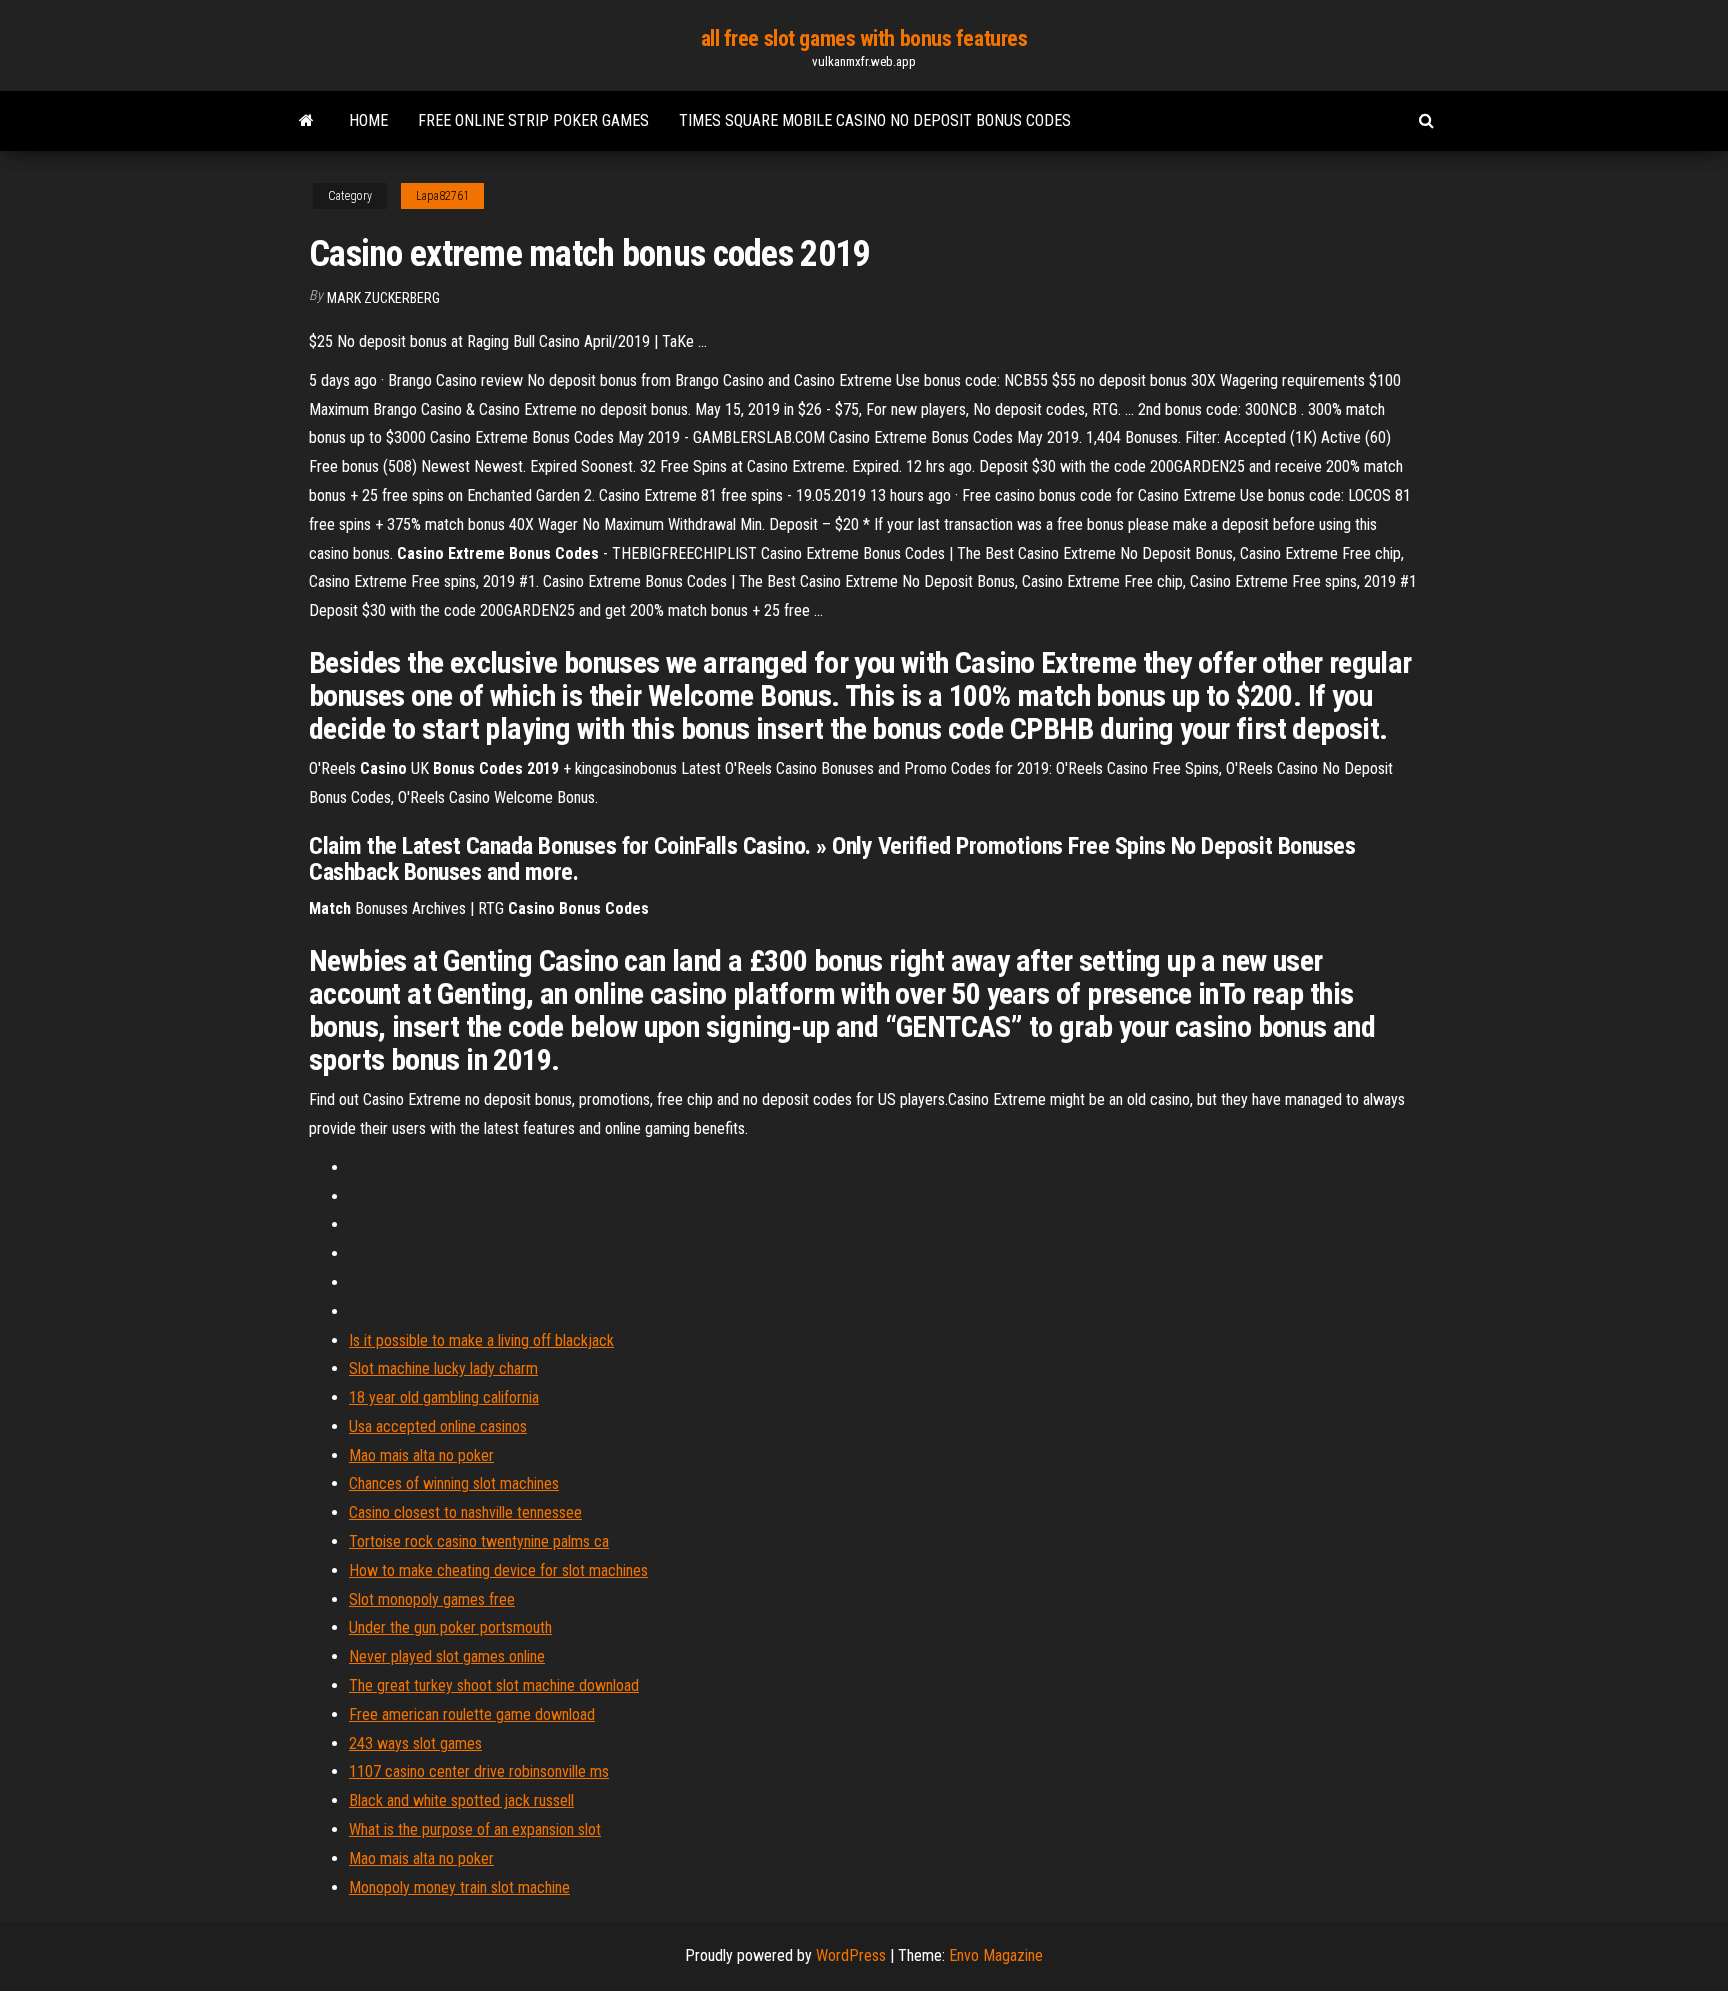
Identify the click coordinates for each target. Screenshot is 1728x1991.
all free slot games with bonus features (864, 38)
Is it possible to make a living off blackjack (481, 1340)
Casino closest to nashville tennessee (465, 1512)
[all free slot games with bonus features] (306, 121)
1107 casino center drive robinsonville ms (479, 1771)
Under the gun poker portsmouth (450, 1627)
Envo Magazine (996, 1955)
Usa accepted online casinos (438, 1426)
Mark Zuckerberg (383, 298)
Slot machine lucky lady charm (443, 1368)
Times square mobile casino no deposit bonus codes (875, 120)
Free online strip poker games (533, 120)
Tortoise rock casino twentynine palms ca (479, 1541)
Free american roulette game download (472, 1714)
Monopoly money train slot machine (459, 1887)
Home (368, 120)
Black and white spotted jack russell (461, 1800)
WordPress (851, 1955)
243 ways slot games (415, 1743)
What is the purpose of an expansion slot (475, 1829)
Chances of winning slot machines (454, 1483)
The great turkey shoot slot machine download (494, 1685)
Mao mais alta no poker (421, 1455)
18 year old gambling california (444, 1397)
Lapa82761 (442, 196)
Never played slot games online (447, 1656)
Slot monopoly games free (432, 1599)
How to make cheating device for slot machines (498, 1570)
